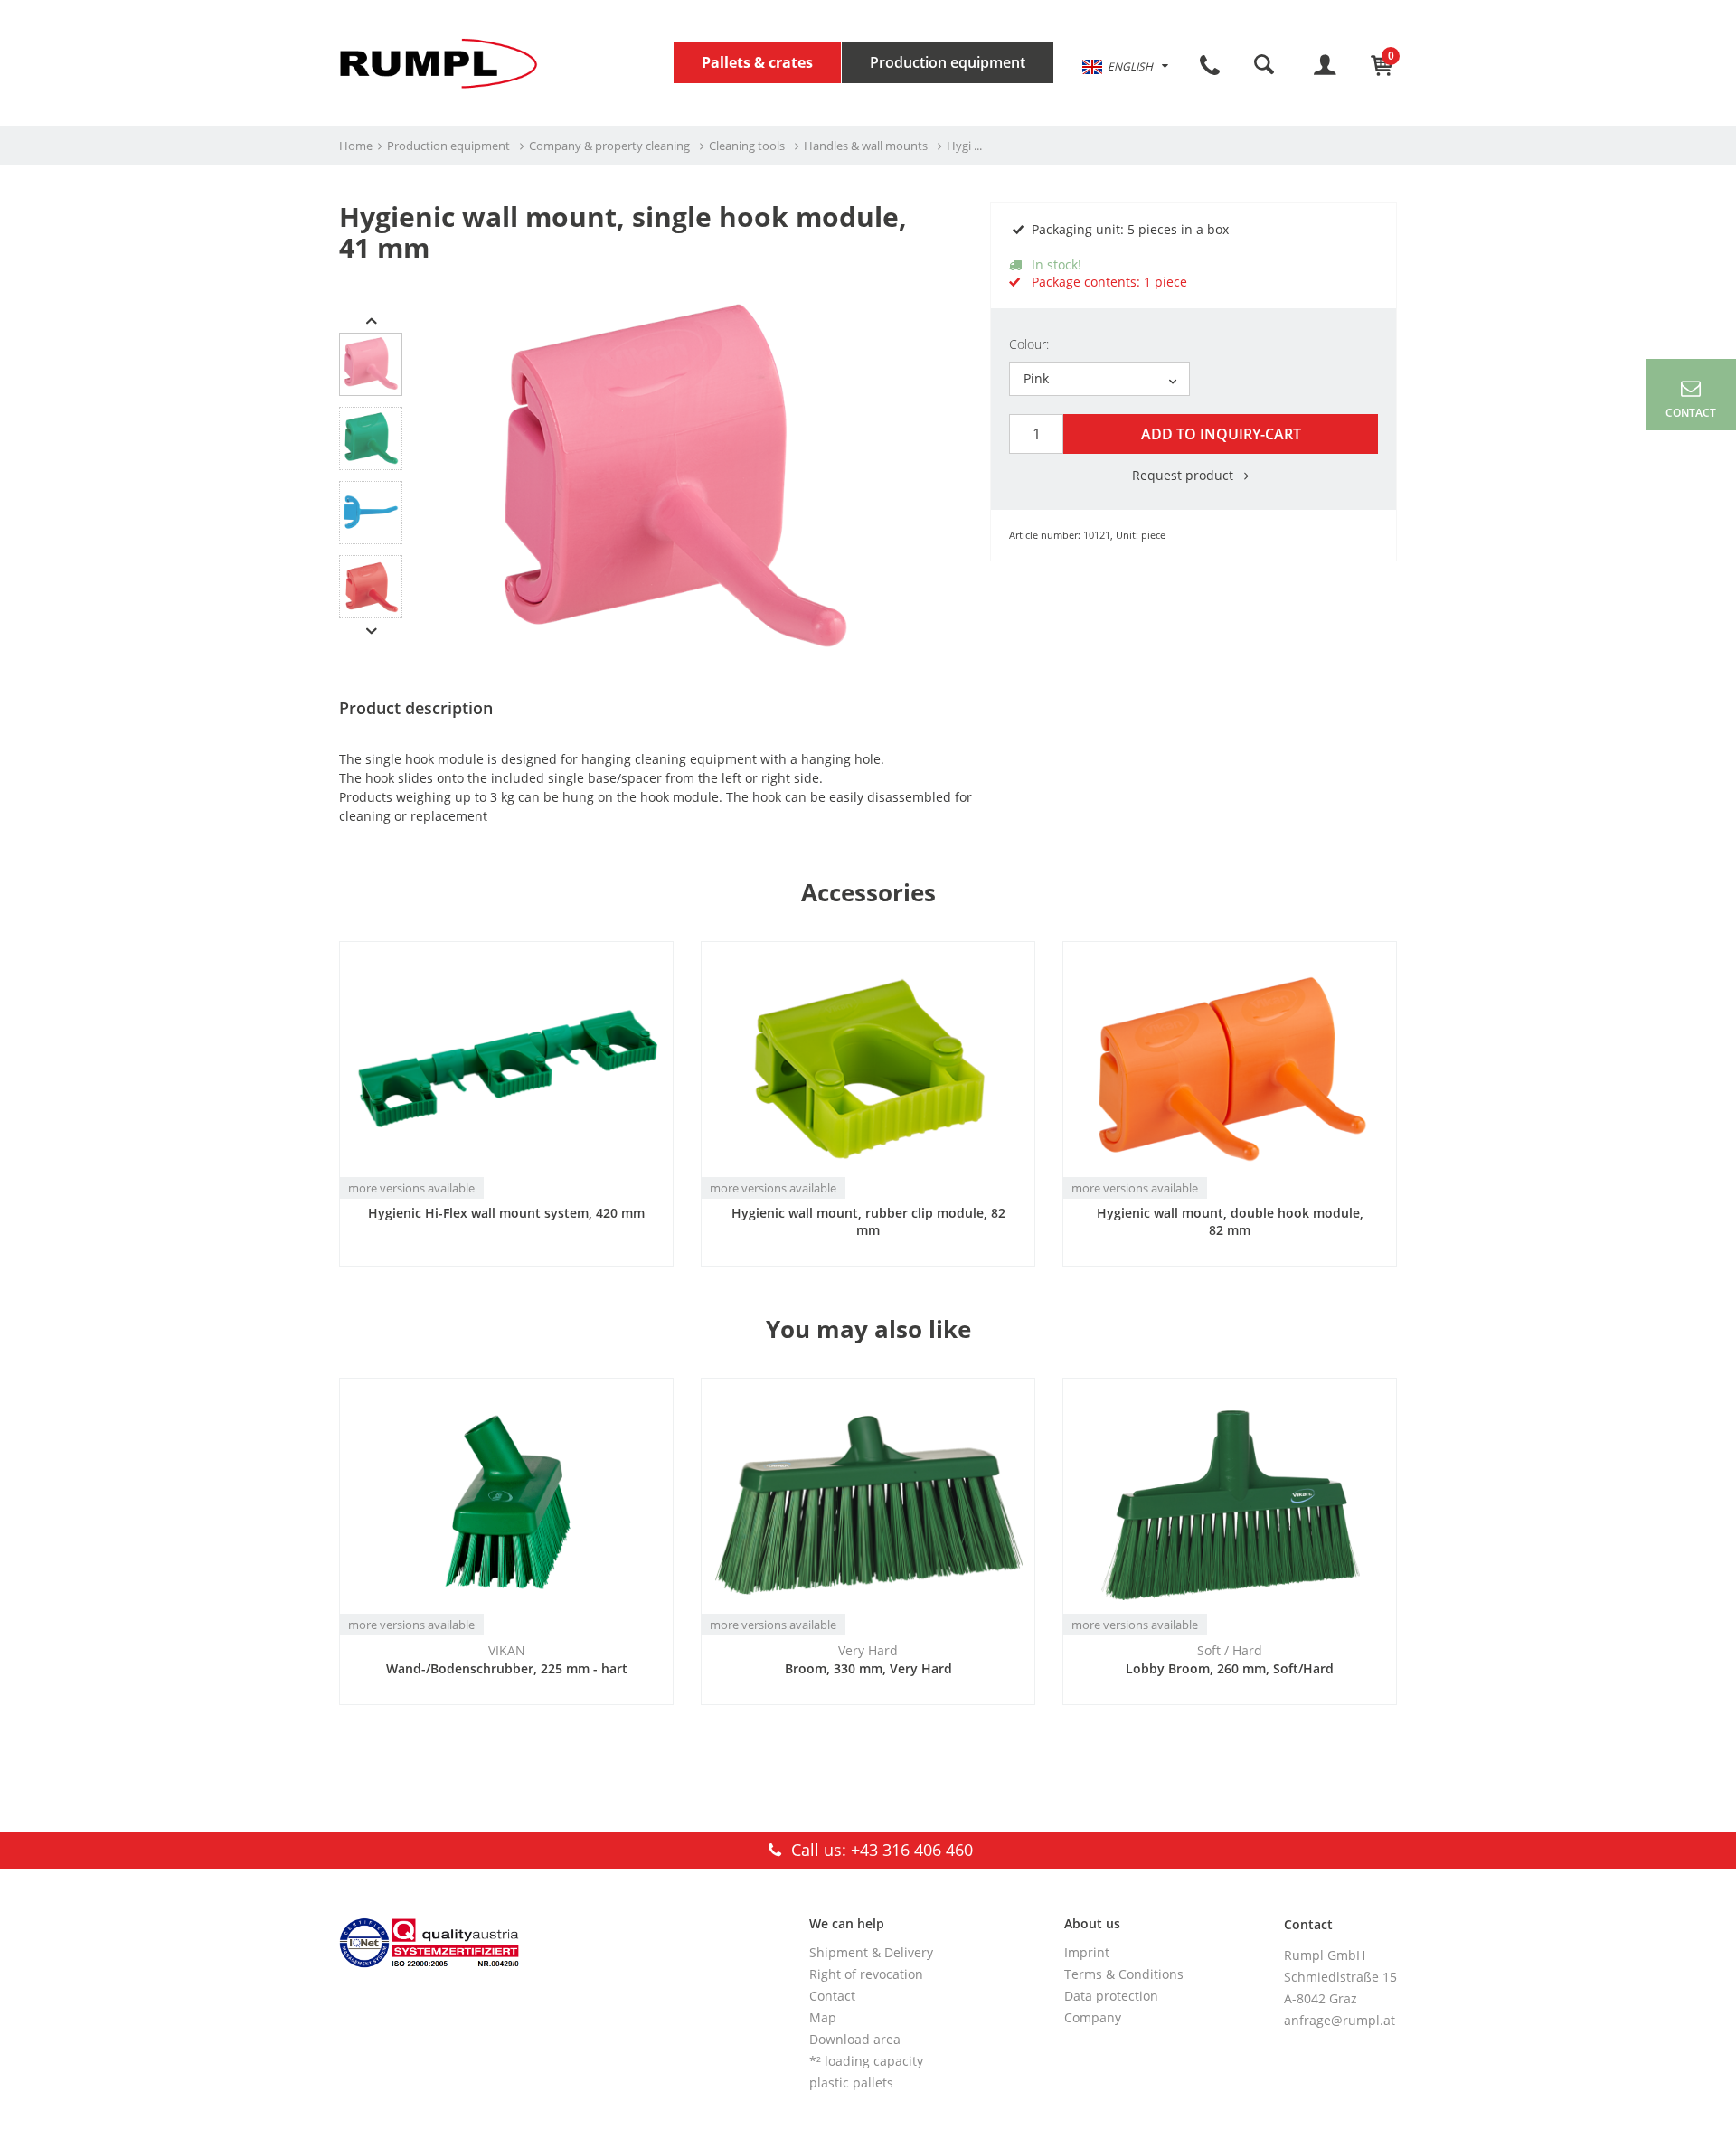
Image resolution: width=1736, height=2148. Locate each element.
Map (823, 2017)
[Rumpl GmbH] (439, 63)
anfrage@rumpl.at (1340, 2020)
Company (1093, 2017)
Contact (832, 1996)
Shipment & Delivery (871, 1952)
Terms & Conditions (1124, 1974)
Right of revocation (866, 1974)
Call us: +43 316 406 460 (880, 1850)
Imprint (1087, 1952)
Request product (1184, 475)
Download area (855, 2039)
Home (356, 146)
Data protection (1111, 1996)
